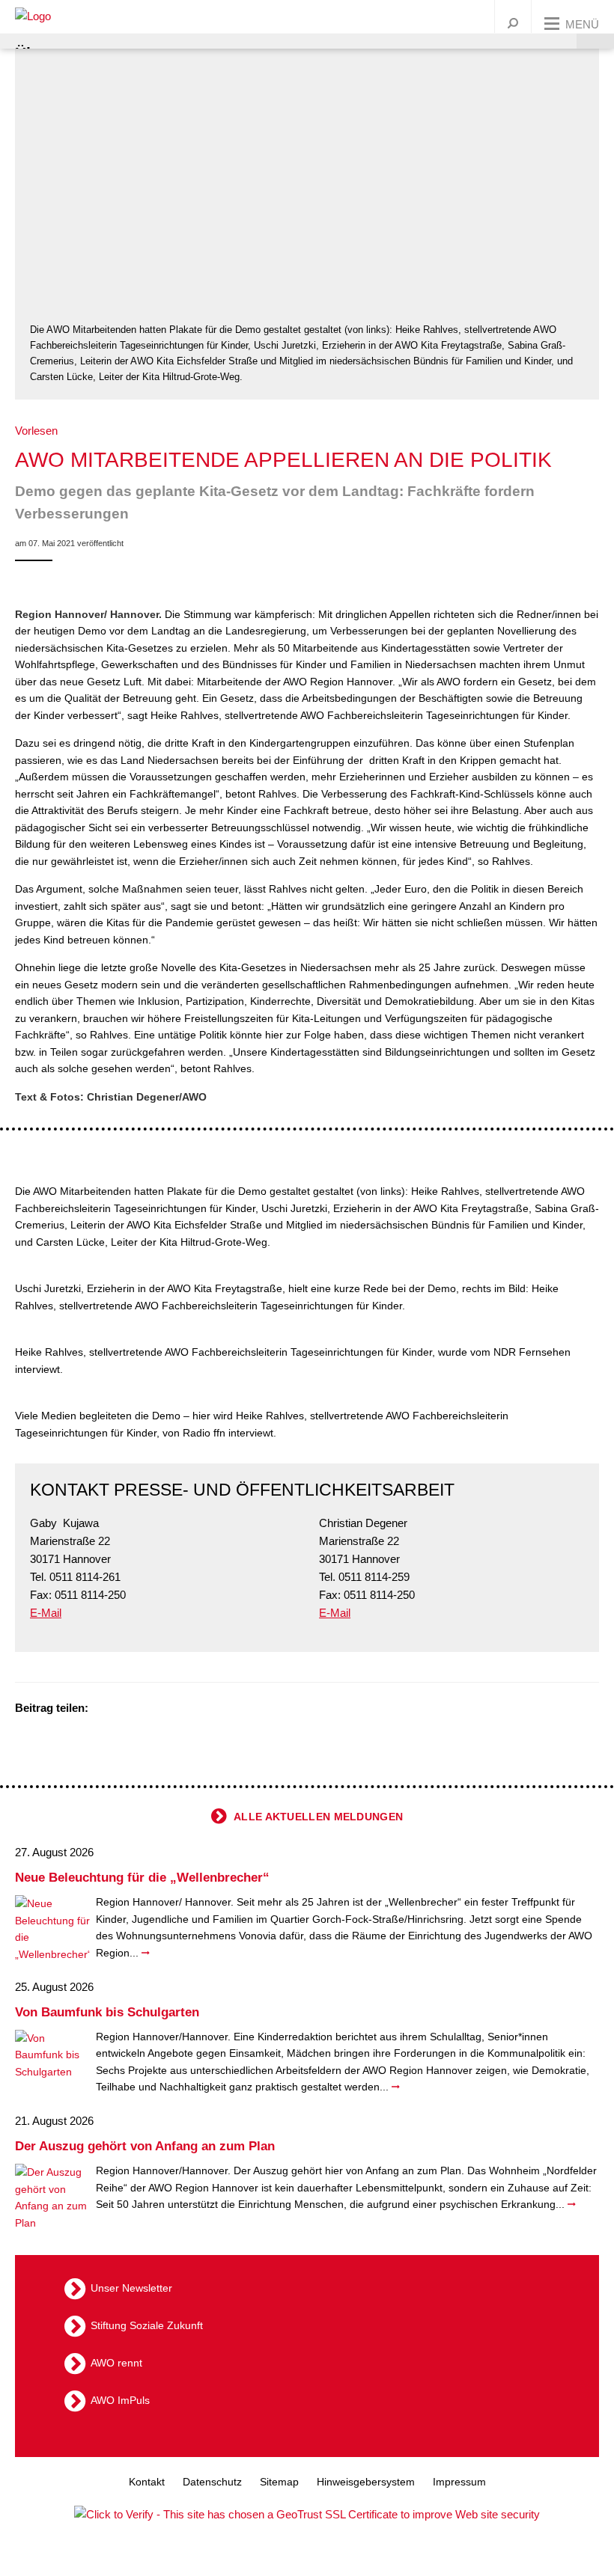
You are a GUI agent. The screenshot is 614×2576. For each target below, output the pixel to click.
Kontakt (147, 2482)
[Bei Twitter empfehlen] (105, 1709)
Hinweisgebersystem (366, 2482)
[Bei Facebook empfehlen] (124, 1709)
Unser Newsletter (131, 2288)
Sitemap (279, 2482)
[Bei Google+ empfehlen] (142, 1709)
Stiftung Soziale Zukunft (147, 2325)
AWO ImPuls (120, 2400)
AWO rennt (116, 2363)
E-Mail (46, 1613)
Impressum (459, 2482)
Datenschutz (212, 2482)
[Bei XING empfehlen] (161, 1709)
